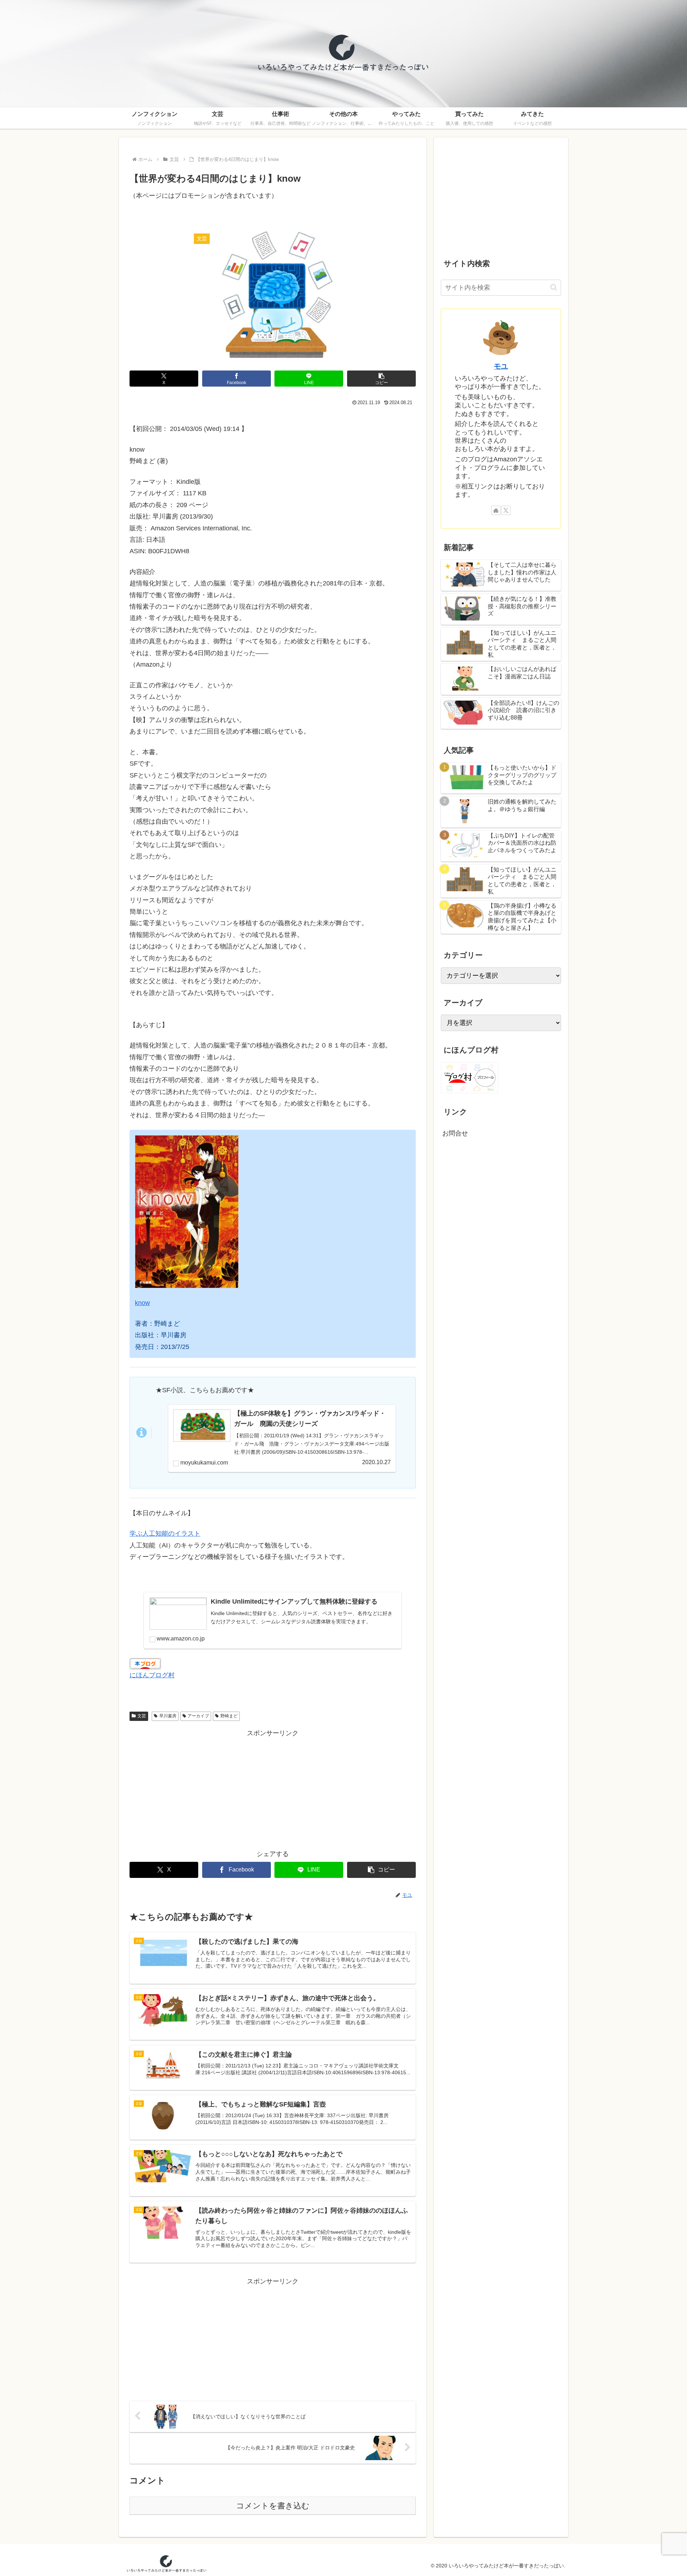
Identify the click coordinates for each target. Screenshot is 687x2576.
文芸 (142, 1716)
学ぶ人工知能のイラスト (165, 1534)
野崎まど (229, 1716)
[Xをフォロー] (506, 510)
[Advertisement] (273, 1789)
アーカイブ (198, 1716)
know (142, 1303)
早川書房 (168, 1716)
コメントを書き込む (273, 2506)
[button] (381, 379)
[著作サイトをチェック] (496, 510)
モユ (501, 366)
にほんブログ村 (152, 1675)
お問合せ (455, 1133)
